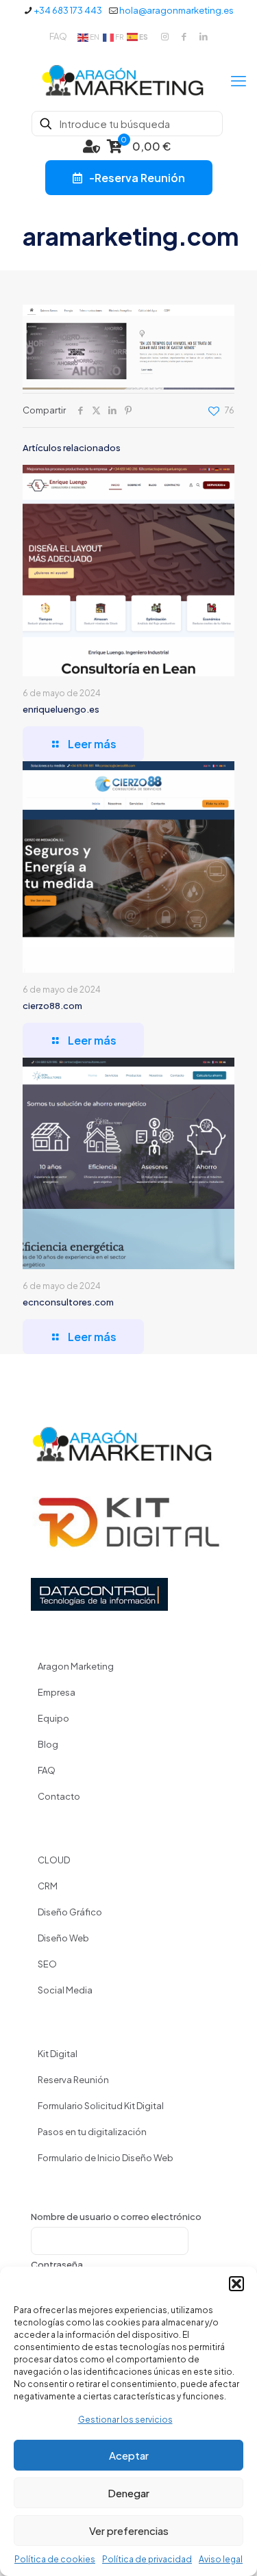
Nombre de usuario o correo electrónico (116, 2217)
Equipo (53, 1718)
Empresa (57, 1692)
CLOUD (54, 1860)
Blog (48, 1744)
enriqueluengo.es (61, 709)
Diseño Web (63, 1938)
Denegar (128, 2493)
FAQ (58, 36)
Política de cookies (55, 2559)
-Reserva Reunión (137, 178)
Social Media (65, 1990)
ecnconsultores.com (68, 1302)
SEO (47, 1964)
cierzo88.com (52, 1006)
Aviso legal (221, 2559)
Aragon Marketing (76, 1666)
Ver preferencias (129, 2530)
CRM (48, 1886)
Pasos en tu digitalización (92, 2132)
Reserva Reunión (73, 2080)
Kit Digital (58, 2054)
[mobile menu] (238, 80)
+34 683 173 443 (68, 10)
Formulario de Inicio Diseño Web (106, 2158)
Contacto (59, 1796)
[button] (236, 2284)
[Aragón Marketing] (128, 80)
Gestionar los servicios (125, 2420)
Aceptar (129, 2455)
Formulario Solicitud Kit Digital (101, 2106)
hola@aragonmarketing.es (176, 10)
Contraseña (57, 2265)
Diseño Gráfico (70, 1912)
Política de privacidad (147, 2559)
